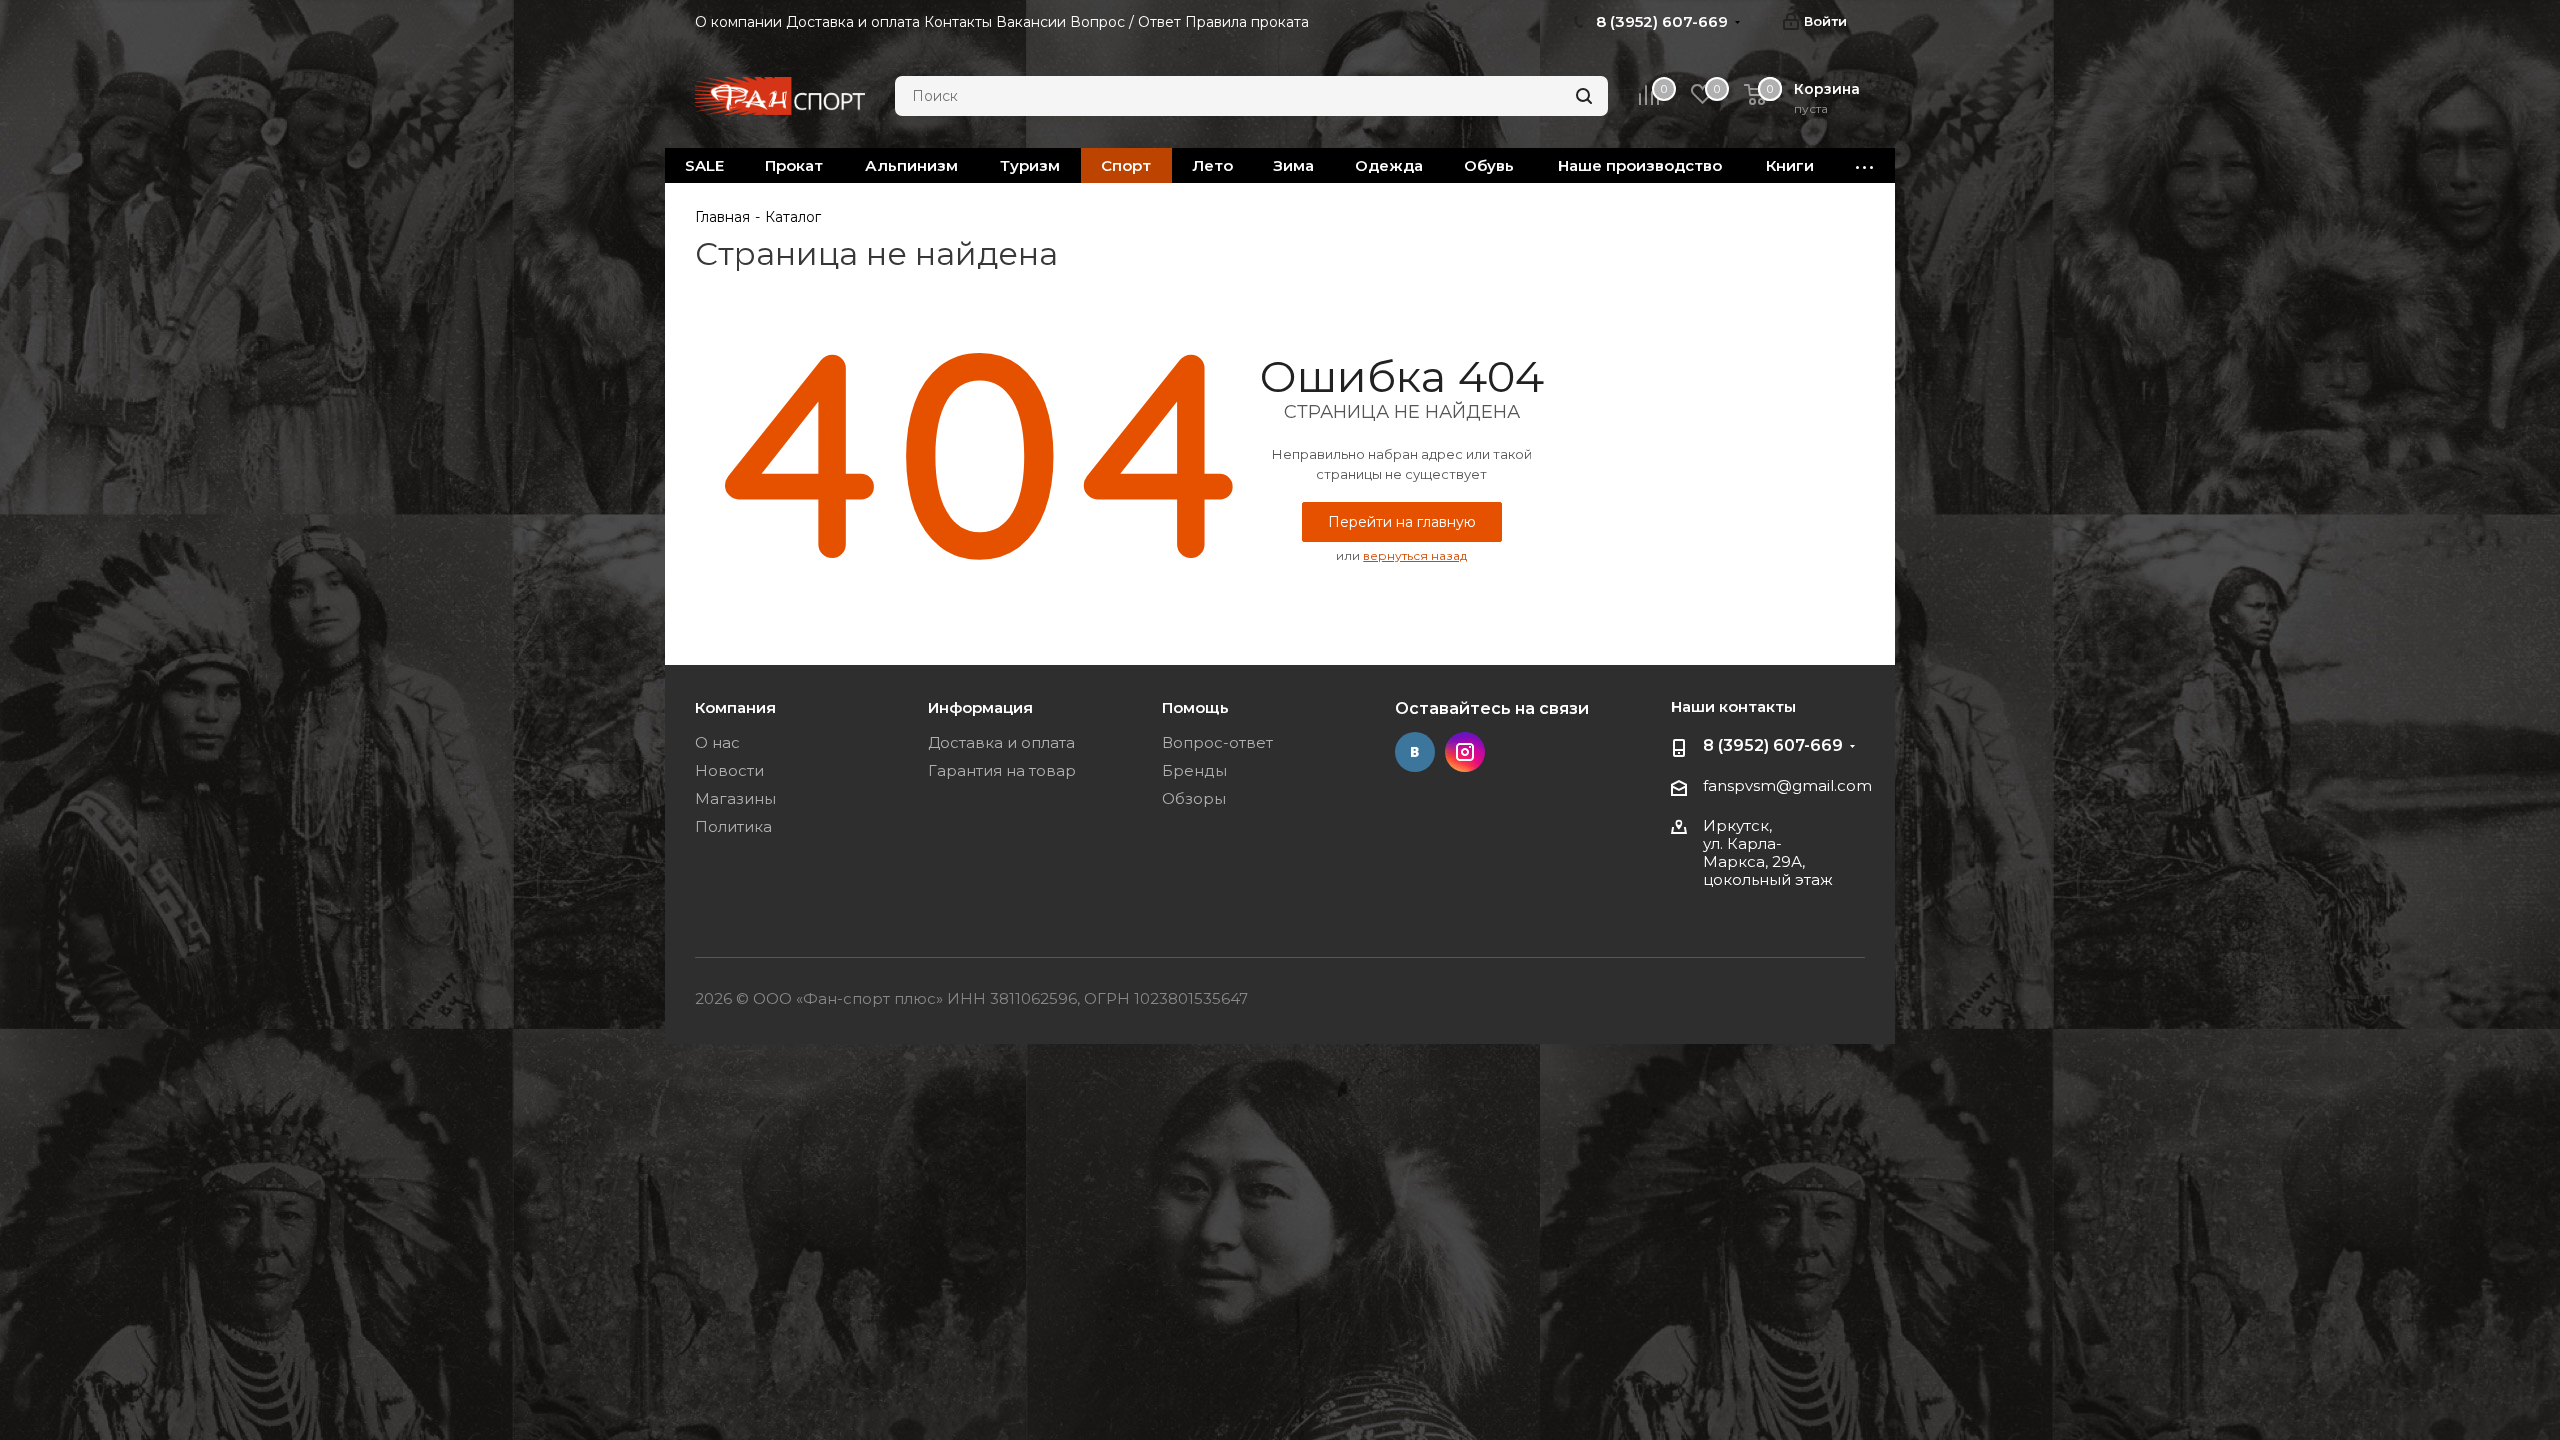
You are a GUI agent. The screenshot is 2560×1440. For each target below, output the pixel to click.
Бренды (1194, 770)
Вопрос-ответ (1217, 742)
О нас (717, 742)
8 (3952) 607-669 (1773, 745)
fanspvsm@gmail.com (1787, 785)
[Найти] (1584, 96)
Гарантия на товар (1002, 770)
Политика (733, 826)
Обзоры (1194, 798)
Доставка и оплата (1001, 742)
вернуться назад (1415, 555)
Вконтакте (1415, 752)
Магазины (735, 798)
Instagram (1465, 752)
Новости (729, 770)
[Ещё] (1865, 165)
